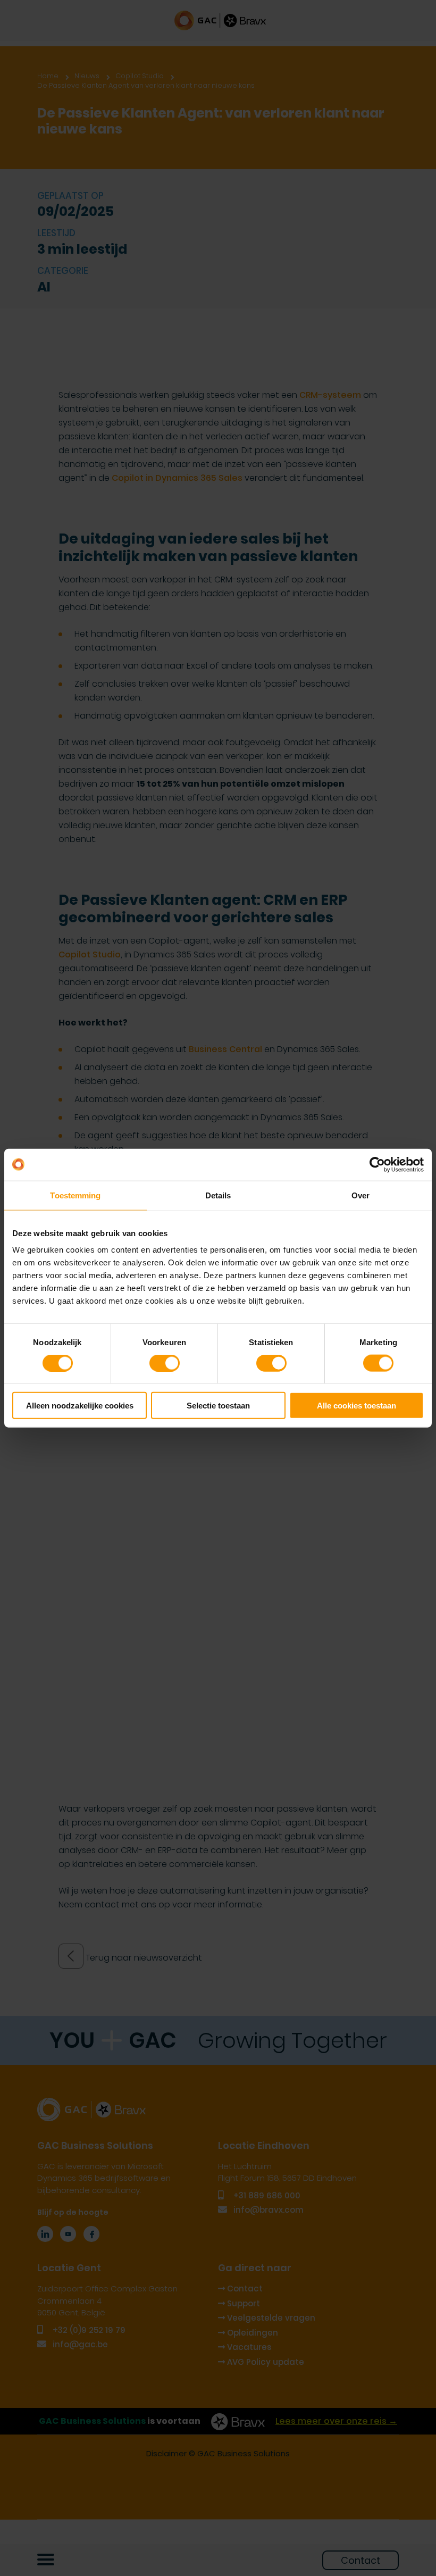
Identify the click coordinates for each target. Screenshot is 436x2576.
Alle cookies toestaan (357, 1406)
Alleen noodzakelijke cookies (80, 1406)
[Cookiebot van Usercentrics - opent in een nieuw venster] (377, 1164)
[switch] (165, 1363)
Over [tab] (360, 1195)
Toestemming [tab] (75, 1195)
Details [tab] (218, 1195)
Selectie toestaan (218, 1406)
